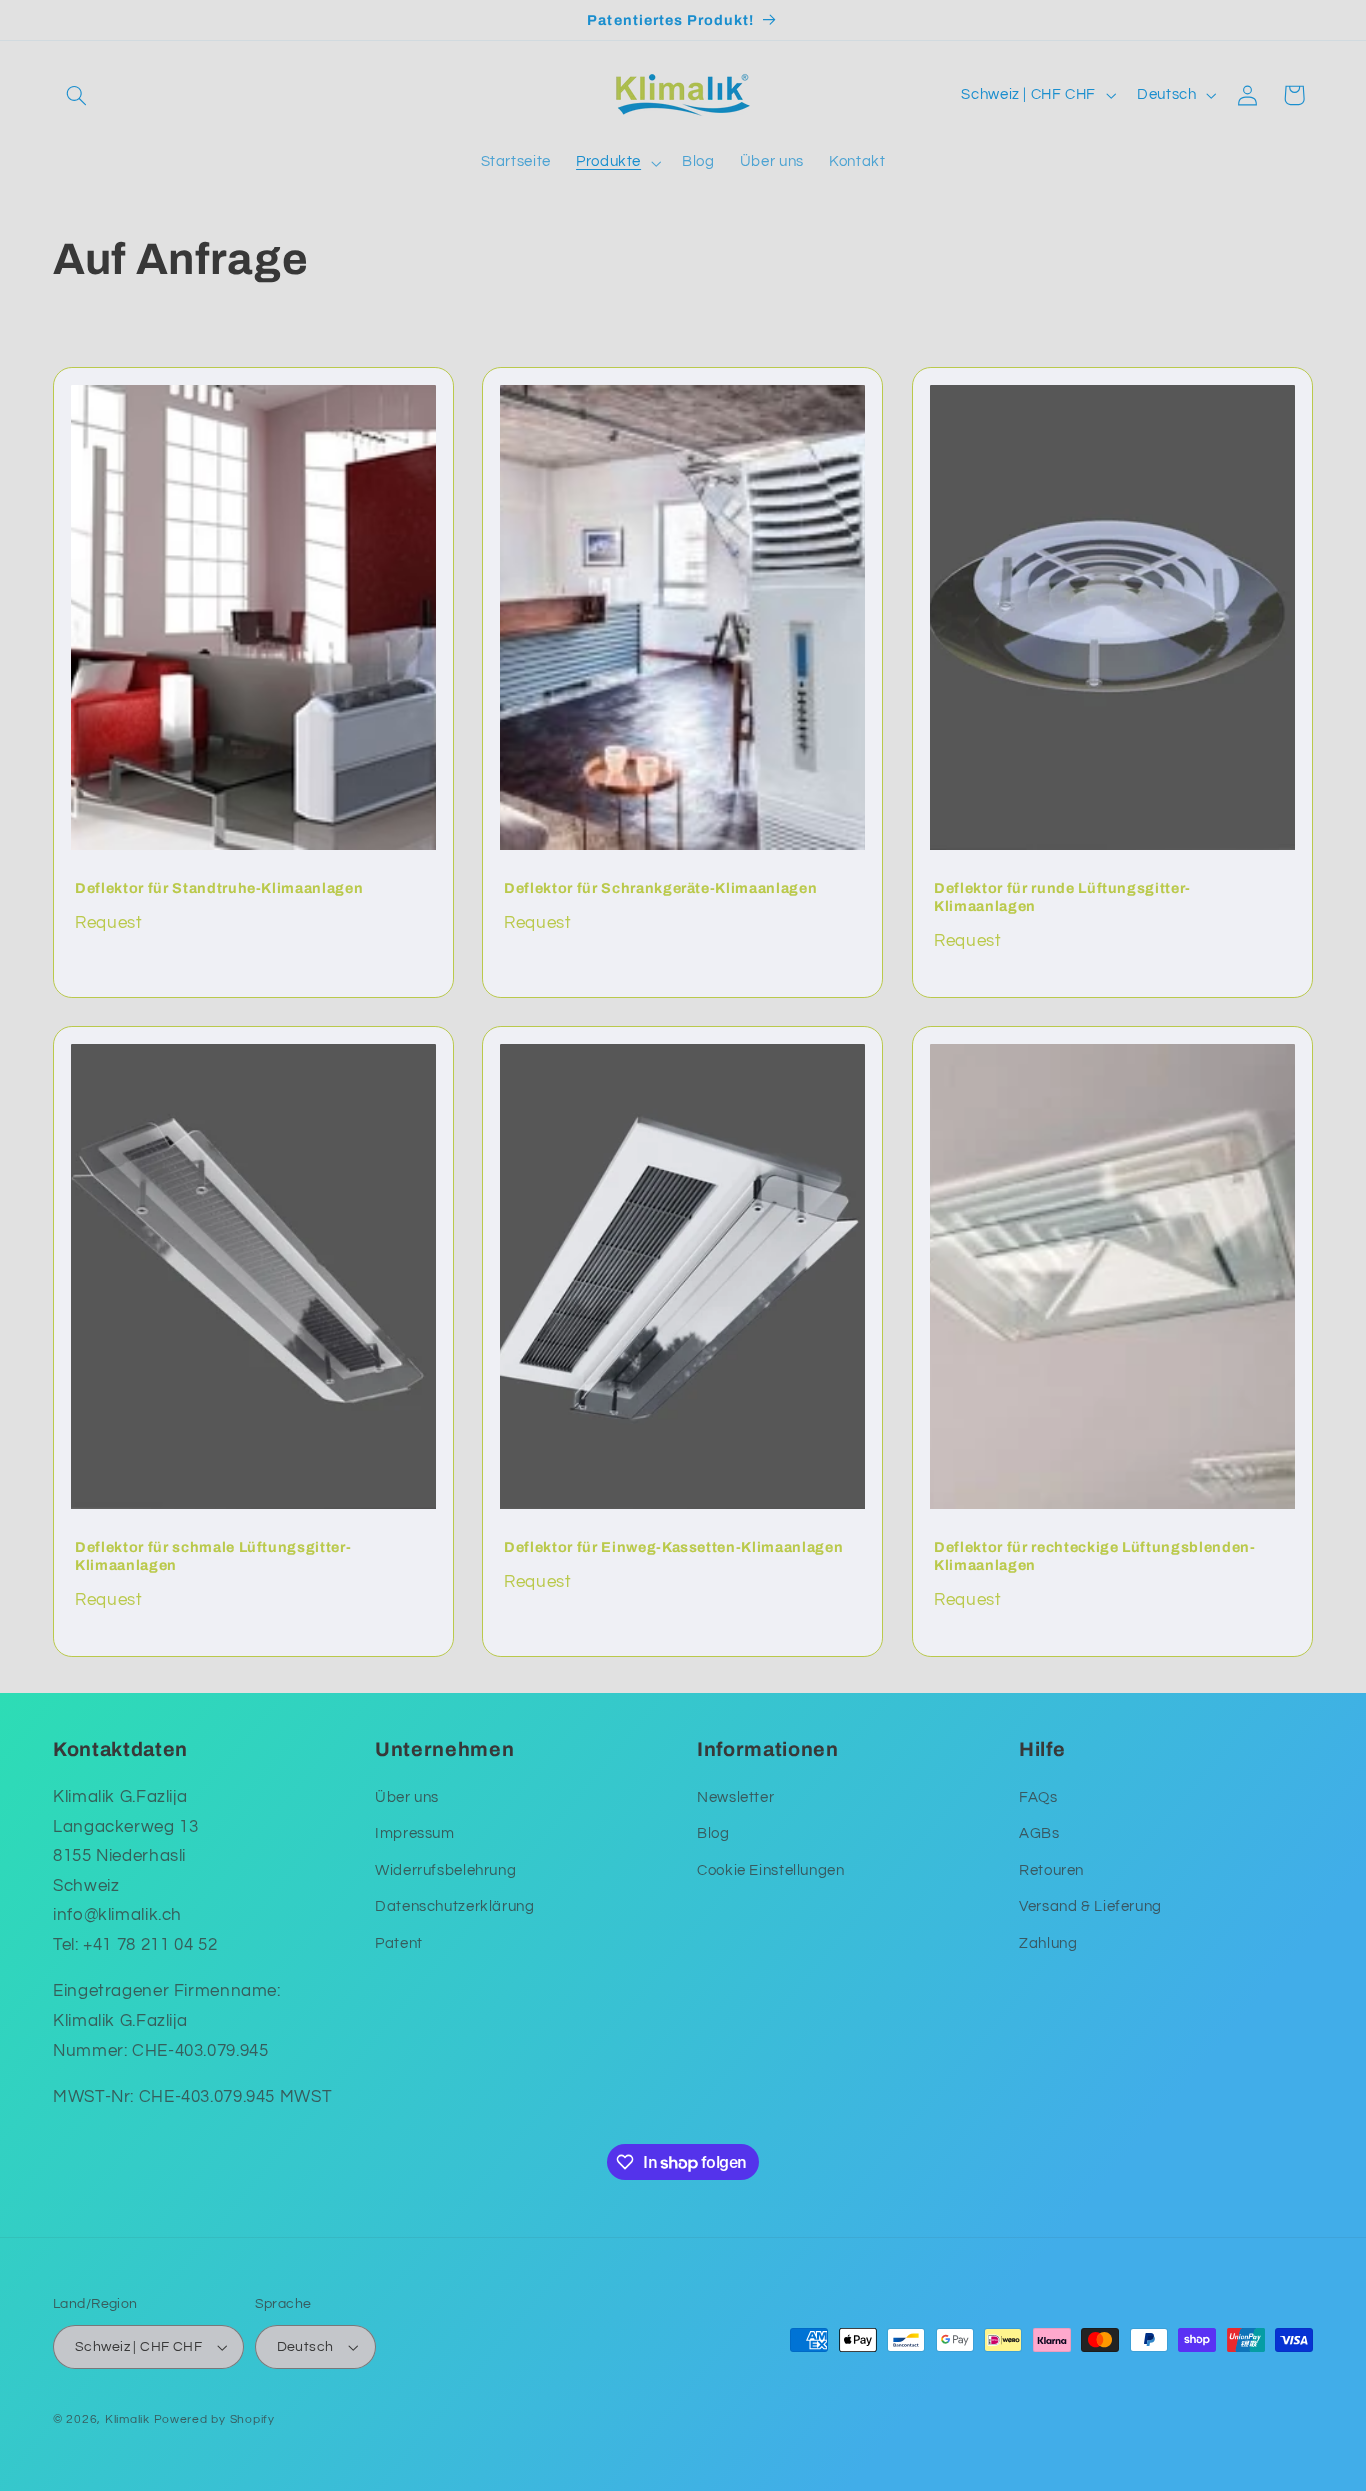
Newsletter (735, 1797)
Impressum (415, 1833)
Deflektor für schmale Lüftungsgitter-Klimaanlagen (213, 1555)
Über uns (407, 1797)
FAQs (1038, 1797)
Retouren (1051, 1870)
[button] (76, 95)
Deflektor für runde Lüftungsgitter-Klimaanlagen (1062, 896)
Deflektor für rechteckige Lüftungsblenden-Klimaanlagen (1095, 1555)
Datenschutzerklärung (455, 1906)
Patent (399, 1943)
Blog (713, 1833)
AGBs (1039, 1833)
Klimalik (127, 2419)
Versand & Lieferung (1090, 1906)
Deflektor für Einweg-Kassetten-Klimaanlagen (673, 1546)
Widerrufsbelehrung (445, 1870)
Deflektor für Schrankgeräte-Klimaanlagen (660, 887)
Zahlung (1048, 1943)
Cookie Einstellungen (771, 1870)
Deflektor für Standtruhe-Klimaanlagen (219, 887)
